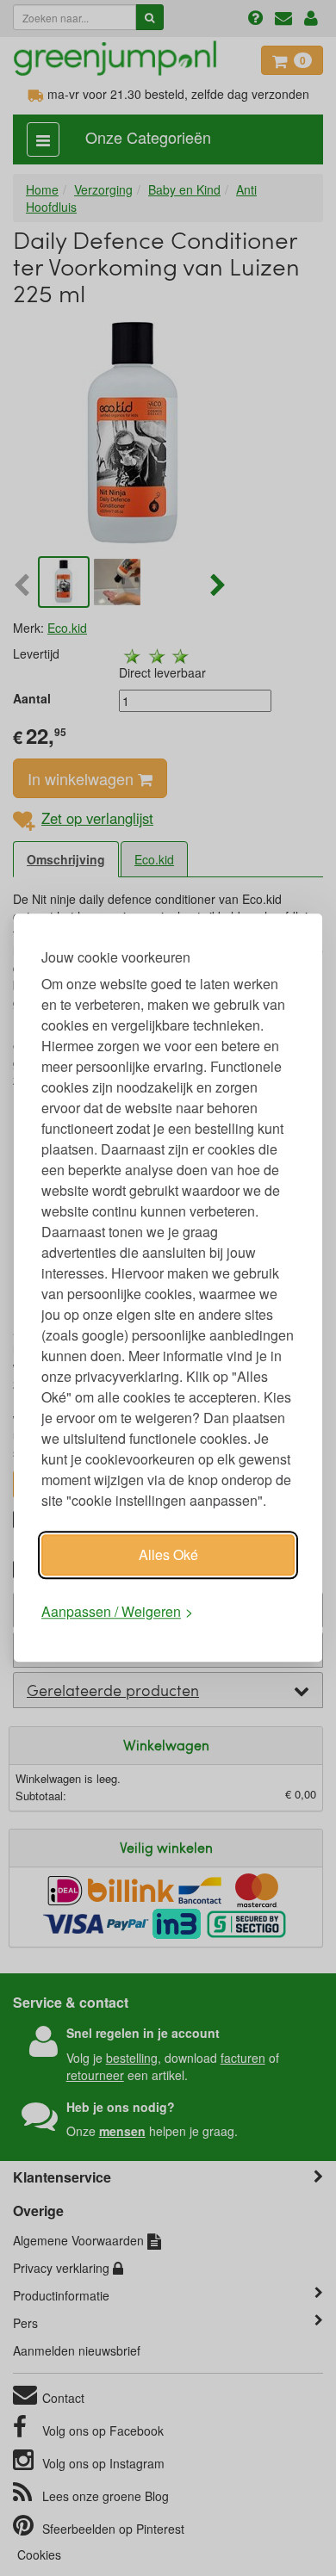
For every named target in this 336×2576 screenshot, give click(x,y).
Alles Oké (168, 1554)
